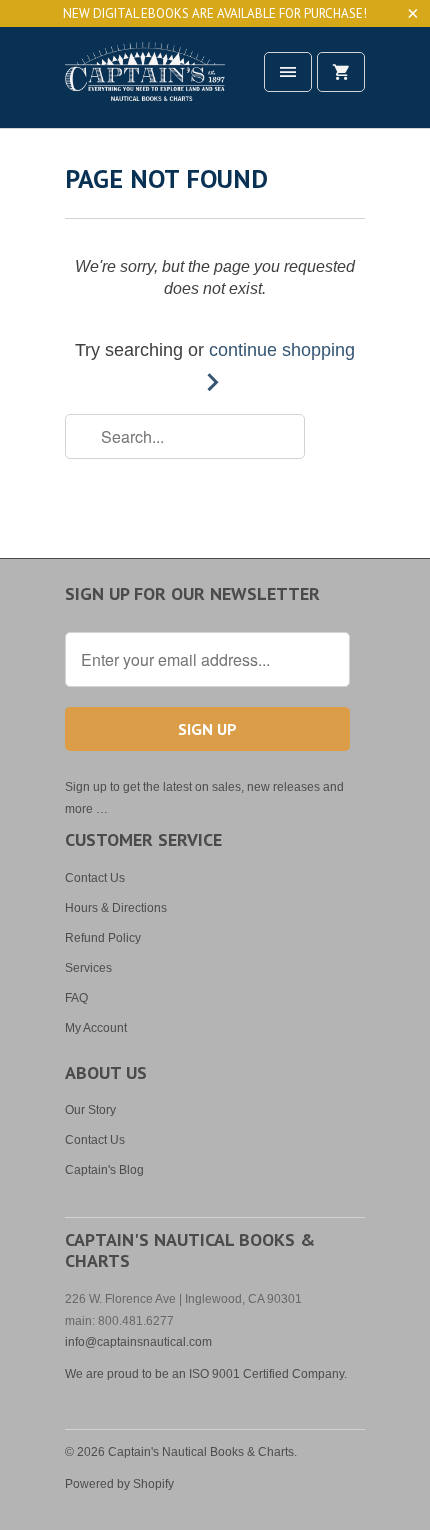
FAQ (76, 998)
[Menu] (288, 72)
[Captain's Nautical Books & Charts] (145, 84)
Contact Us (95, 878)
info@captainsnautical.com (138, 1342)
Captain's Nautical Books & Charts (201, 1452)
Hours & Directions (116, 908)
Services (88, 968)
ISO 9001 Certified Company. (268, 1374)
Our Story (90, 1110)
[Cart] (341, 72)
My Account (96, 1028)
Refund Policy (103, 938)
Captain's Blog (104, 1170)
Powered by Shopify (119, 1484)
